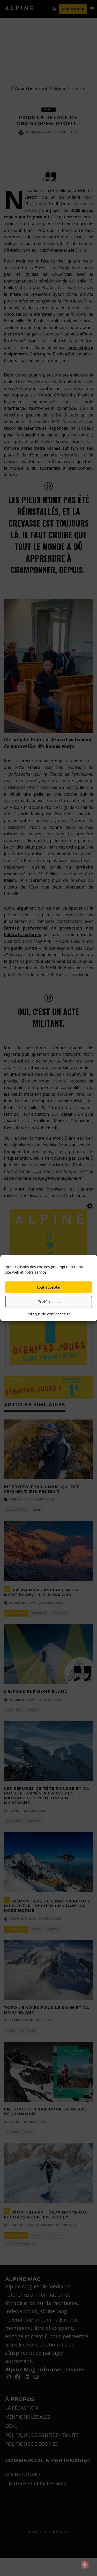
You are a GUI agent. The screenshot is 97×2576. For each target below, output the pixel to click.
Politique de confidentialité (48, 1314)
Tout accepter (49, 1287)
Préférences (49, 1301)
